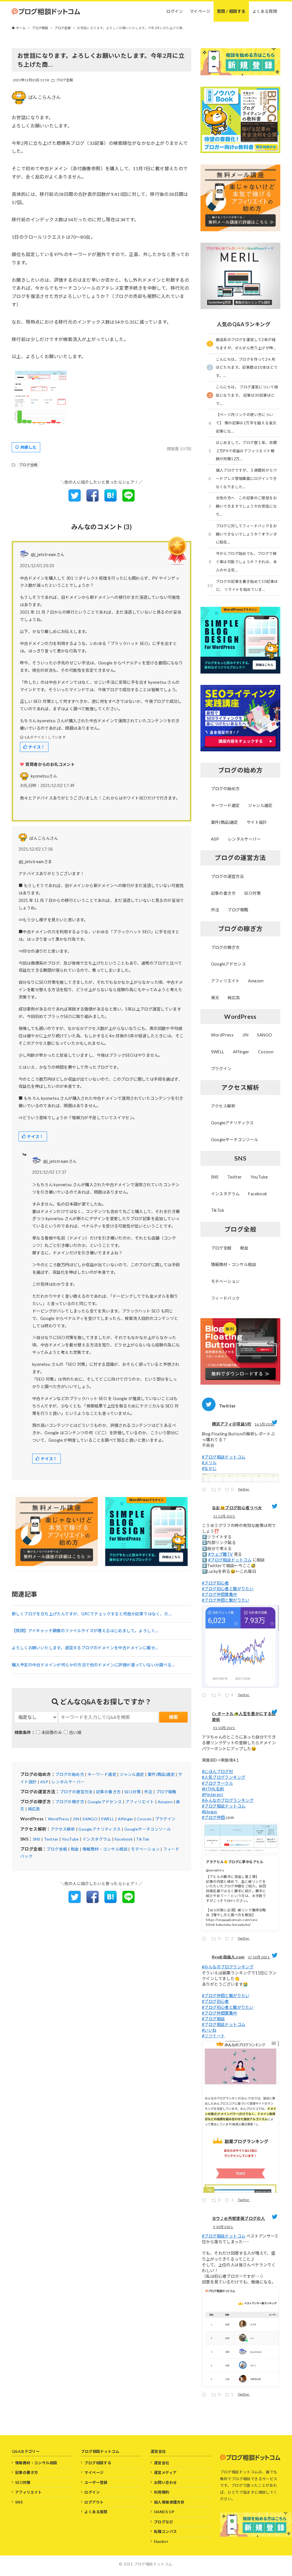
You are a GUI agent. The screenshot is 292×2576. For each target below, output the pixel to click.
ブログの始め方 (70, 1774)
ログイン (92, 2492)
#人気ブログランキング (224, 1777)
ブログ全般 (65, 80)
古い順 (75, 1732)
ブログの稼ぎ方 (70, 1802)
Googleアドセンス (105, 1802)
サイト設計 (257, 822)
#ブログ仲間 (213, 1817)
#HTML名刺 (213, 1789)
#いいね (209, 2030)
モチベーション (145, 1849)
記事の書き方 (108, 1792)
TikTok (143, 1839)
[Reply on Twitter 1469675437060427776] (205, 1696)
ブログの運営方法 (76, 1792)
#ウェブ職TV (221, 1554)
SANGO (90, 1819)
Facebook (124, 1839)
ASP (44, 1782)
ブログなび (164, 2522)
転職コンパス (165, 2532)
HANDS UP (164, 2512)
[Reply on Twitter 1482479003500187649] (205, 1491)
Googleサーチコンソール (148, 1829)
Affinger (126, 1819)
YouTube (70, 1839)
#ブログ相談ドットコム (224, 1457)
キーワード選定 (102, 1774)
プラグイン (165, 1819)
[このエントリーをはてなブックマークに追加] (110, 500)
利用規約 (162, 2492)
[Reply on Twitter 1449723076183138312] (205, 2201)
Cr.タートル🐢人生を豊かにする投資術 (244, 1717)
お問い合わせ (165, 2482)
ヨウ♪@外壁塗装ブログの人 (238, 2218)
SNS (37, 1839)
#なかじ (209, 1468)
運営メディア (165, 2472)
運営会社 (162, 2463)
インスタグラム (97, 1839)
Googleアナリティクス (100, 1829)
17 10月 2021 (259, 1957)
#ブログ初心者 (215, 1583)
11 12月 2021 (224, 1516)
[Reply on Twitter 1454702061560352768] (205, 1940)
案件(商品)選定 (161, 1774)
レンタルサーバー (68, 1782)
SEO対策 (133, 1792)
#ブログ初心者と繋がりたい (228, 1589)
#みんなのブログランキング (228, 1800)
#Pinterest (212, 1795)
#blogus (210, 1812)
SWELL (108, 1819)
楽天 (215, 998)
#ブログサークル (217, 1783)
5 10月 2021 (223, 2227)
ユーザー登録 (96, 2482)
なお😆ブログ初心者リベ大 (237, 1508)
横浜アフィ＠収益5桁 (232, 1424)
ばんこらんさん (45, 97)
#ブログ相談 (213, 2019)
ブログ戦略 (166, 1792)
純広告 (34, 1809)
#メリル (209, 1463)
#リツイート (213, 2036)
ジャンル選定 (132, 1774)
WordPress (59, 1819)
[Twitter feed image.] (240, 1478)
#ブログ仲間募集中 (220, 1594)
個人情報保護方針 (169, 2502)
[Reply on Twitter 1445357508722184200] (205, 2396)
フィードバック (225, 1298)
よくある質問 (96, 2512)
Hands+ (161, 2541)
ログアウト (94, 2502)
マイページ (94, 2472)
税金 (75, 1849)
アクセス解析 (63, 1829)
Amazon (165, 1802)
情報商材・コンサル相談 (105, 1849)
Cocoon (144, 1819)
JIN (76, 1819)
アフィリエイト (140, 1802)
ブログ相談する (98, 2463)
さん (44, 776)
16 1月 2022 (264, 1424)
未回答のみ (52, 1732)
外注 (148, 1792)
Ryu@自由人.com (228, 1957)
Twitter (51, 1839)
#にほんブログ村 (217, 1771)
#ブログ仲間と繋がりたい (226, 1600)
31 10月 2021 (224, 1728)
